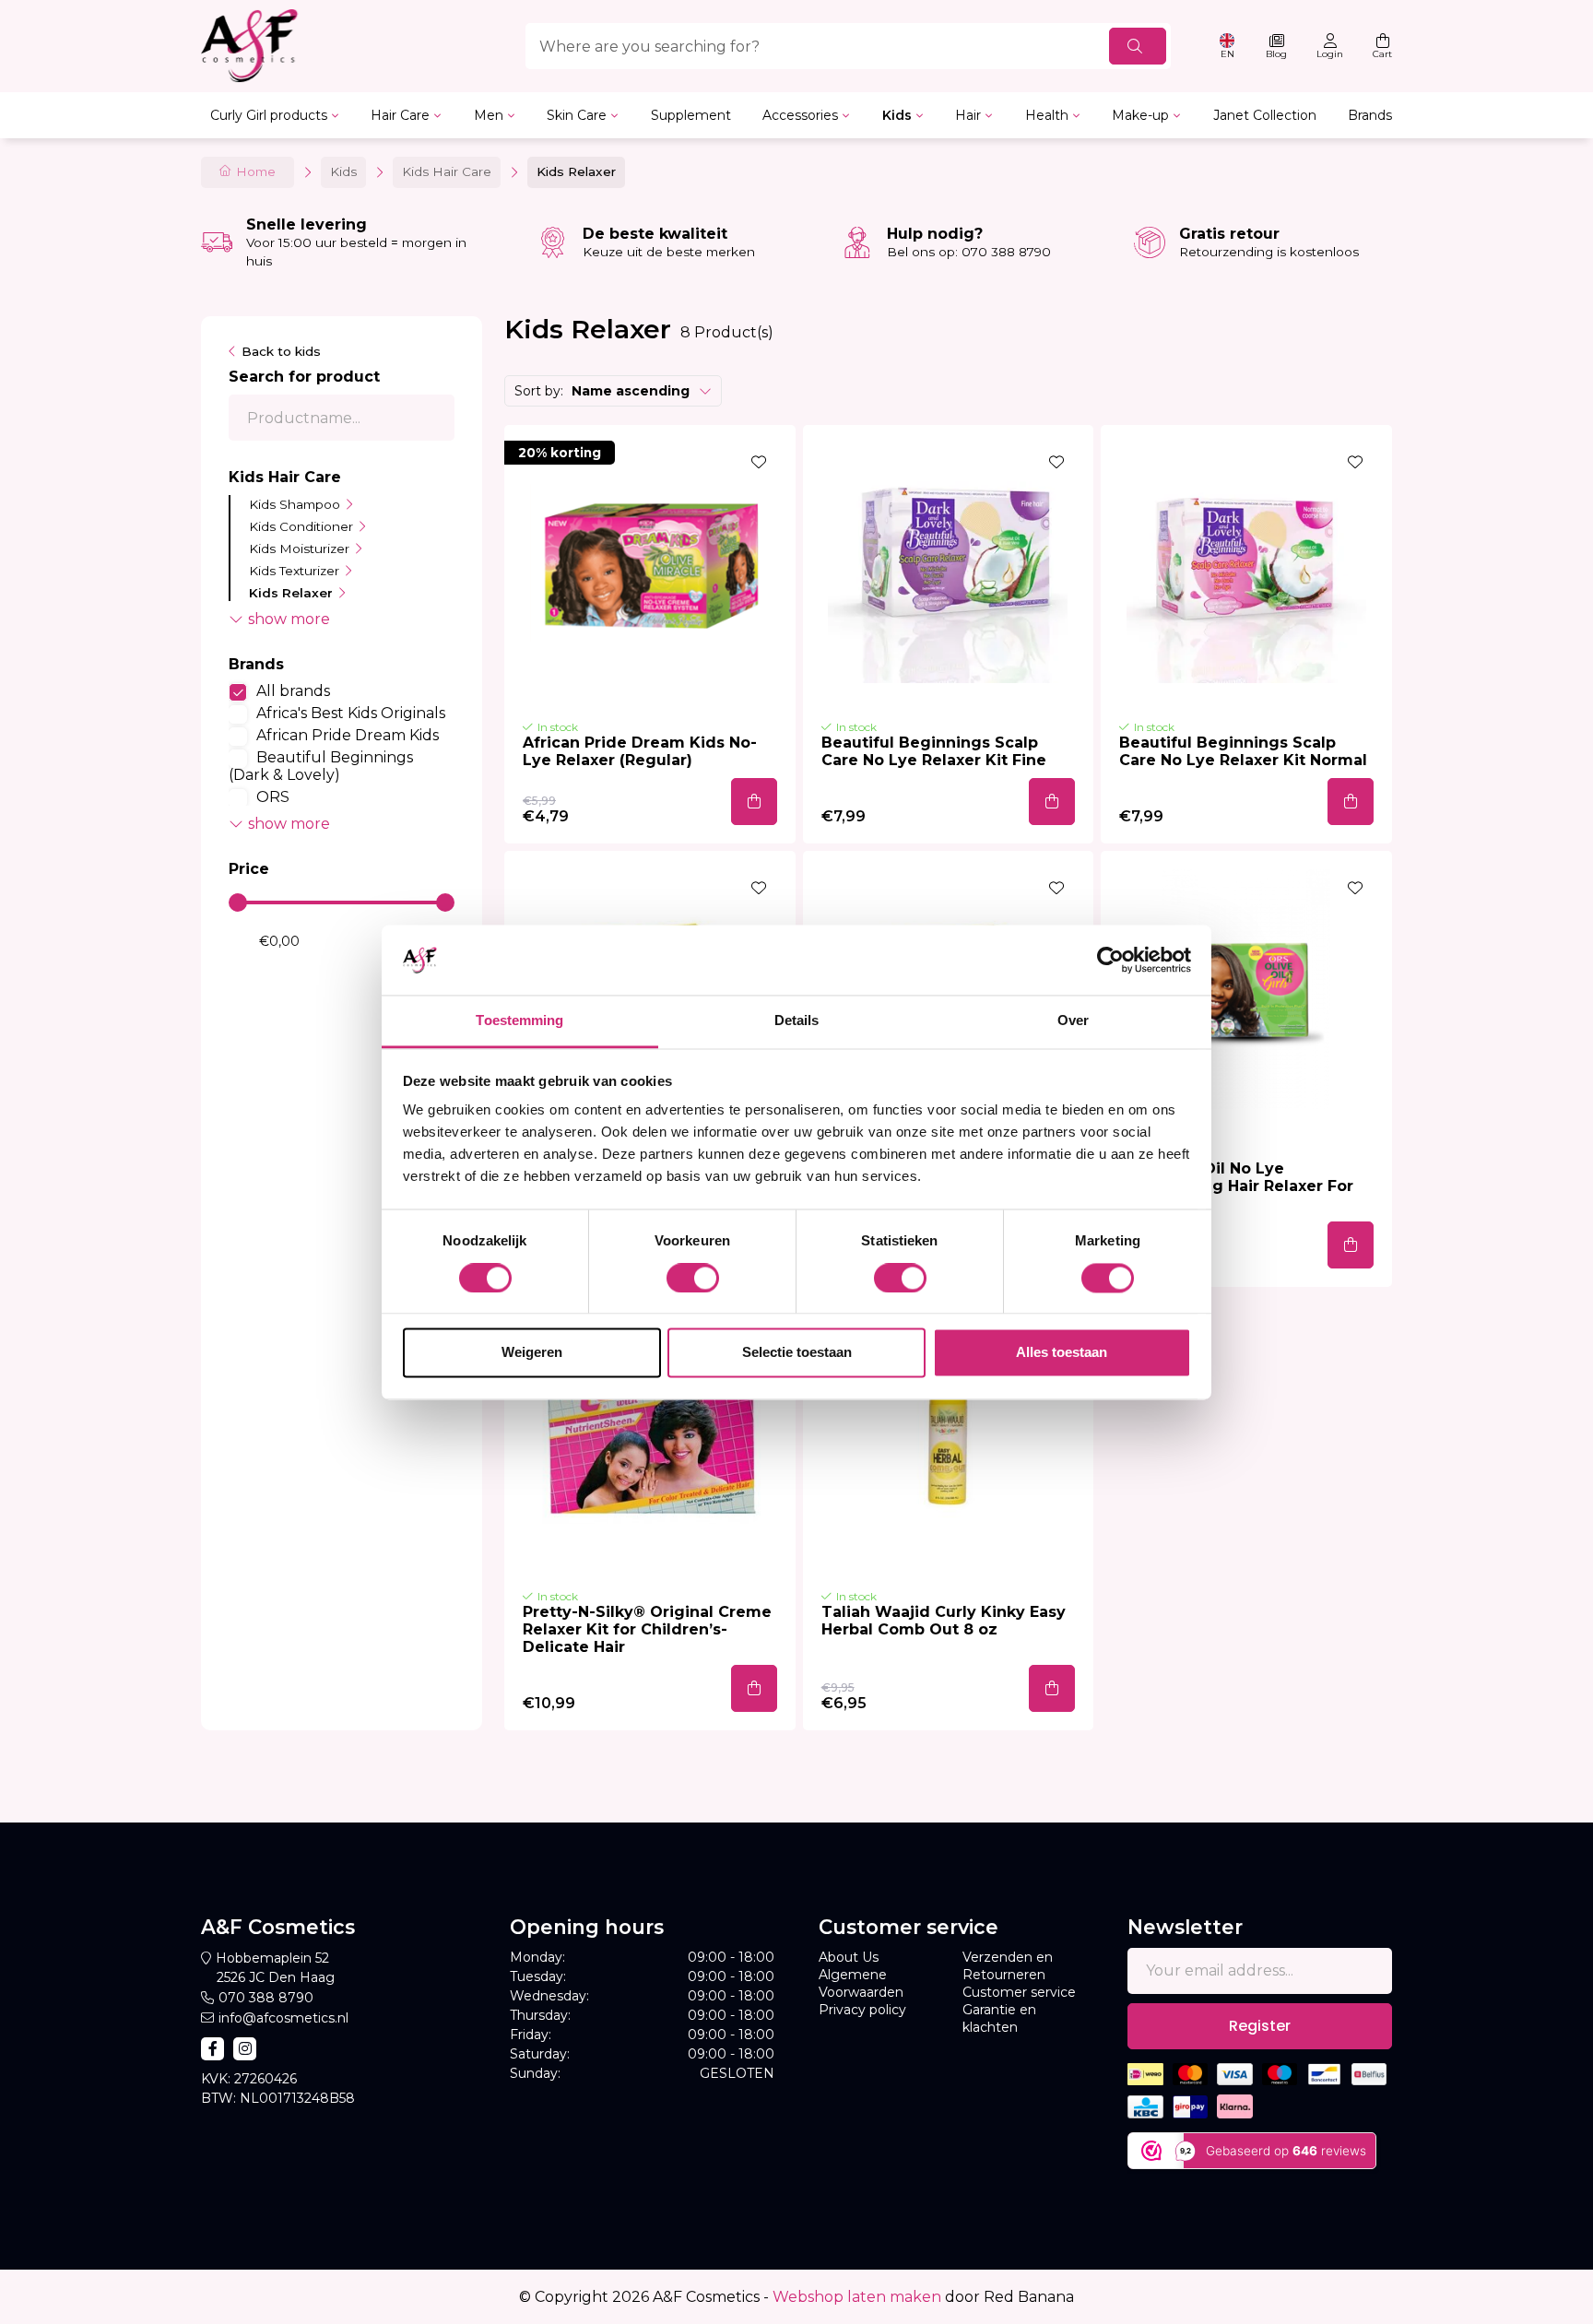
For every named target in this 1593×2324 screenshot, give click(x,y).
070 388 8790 (266, 1998)
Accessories (800, 115)
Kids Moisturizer (299, 549)
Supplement (691, 115)
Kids (897, 115)
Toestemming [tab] (519, 1021)
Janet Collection (1265, 115)
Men (489, 115)
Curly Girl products (269, 115)
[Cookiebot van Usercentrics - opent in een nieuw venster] (1110, 960)
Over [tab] (1073, 1021)
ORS (273, 797)
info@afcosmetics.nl (283, 2018)
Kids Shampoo (295, 504)
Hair (968, 115)
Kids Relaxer (291, 593)
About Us (849, 1957)
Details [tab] (797, 1021)
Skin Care (577, 115)
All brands (293, 691)
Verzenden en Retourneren (1008, 1966)
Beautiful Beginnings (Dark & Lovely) (321, 766)
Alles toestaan (1062, 1353)
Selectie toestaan (797, 1353)
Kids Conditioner (301, 526)
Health (1047, 115)
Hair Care (400, 115)
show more (289, 619)
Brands (1370, 115)
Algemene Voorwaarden (861, 1983)
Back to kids (281, 351)
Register (1260, 2026)
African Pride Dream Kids (348, 735)
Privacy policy (862, 2010)
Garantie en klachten (999, 2018)
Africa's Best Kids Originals (351, 713)
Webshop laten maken (857, 2297)
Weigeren (532, 1353)
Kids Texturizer (294, 571)
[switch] (693, 1278)
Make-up (1140, 115)
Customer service (1019, 1992)
